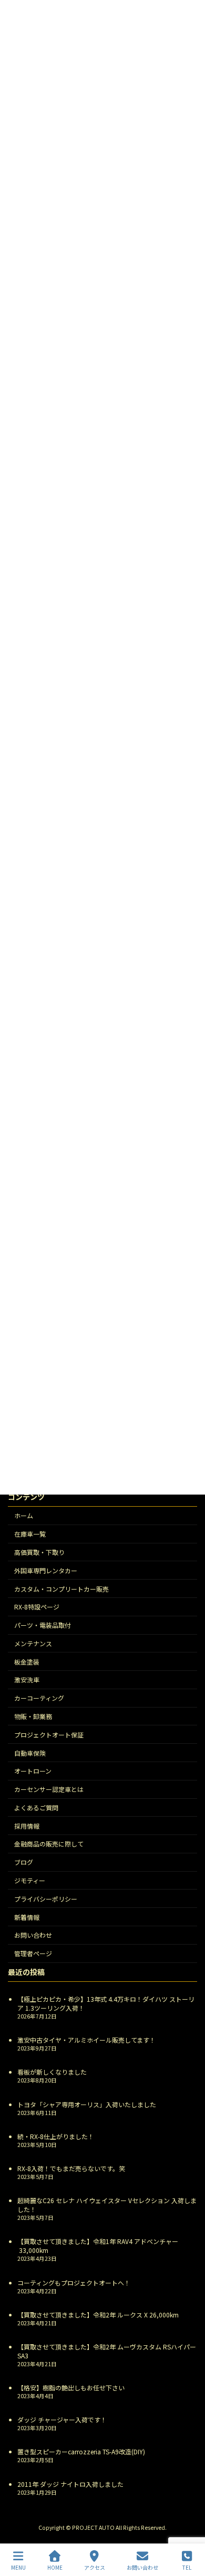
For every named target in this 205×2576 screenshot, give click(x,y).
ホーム (24, 1515)
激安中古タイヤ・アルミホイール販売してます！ (86, 2040)
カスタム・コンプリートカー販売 (61, 1588)
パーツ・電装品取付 (43, 1625)
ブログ (24, 1862)
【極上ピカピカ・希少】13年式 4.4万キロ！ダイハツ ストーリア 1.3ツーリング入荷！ (106, 2003)
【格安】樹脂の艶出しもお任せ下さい (71, 2387)
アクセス (95, 2567)
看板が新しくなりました (52, 2072)
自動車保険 (30, 1752)
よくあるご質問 (36, 1807)
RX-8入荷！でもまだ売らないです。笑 (71, 2168)
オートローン (33, 1771)
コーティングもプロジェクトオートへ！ (74, 2282)
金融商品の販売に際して (49, 1844)
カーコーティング (39, 1698)
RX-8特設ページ (37, 1607)
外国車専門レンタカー (46, 1570)
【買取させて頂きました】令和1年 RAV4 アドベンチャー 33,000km (98, 2246)
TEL (187, 2567)
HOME (55, 2567)
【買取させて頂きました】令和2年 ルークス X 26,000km (98, 2315)
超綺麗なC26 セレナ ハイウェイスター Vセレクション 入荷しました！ (107, 2205)
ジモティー (30, 1880)
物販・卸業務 (33, 1716)
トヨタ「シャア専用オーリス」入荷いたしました (87, 2104)
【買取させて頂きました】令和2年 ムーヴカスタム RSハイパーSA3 (107, 2351)
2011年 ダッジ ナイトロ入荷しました (70, 2483)
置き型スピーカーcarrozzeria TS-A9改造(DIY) (81, 2451)
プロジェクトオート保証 (49, 1735)
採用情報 (27, 1825)
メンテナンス (33, 1643)
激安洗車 (27, 1679)
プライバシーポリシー (46, 1899)
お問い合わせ (33, 1935)
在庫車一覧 (30, 1534)
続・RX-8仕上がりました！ (56, 2136)
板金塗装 (27, 1661)
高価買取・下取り (39, 1552)
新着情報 (27, 1917)
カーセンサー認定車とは (49, 1789)
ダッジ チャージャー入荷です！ (62, 2419)
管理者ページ (33, 1953)
